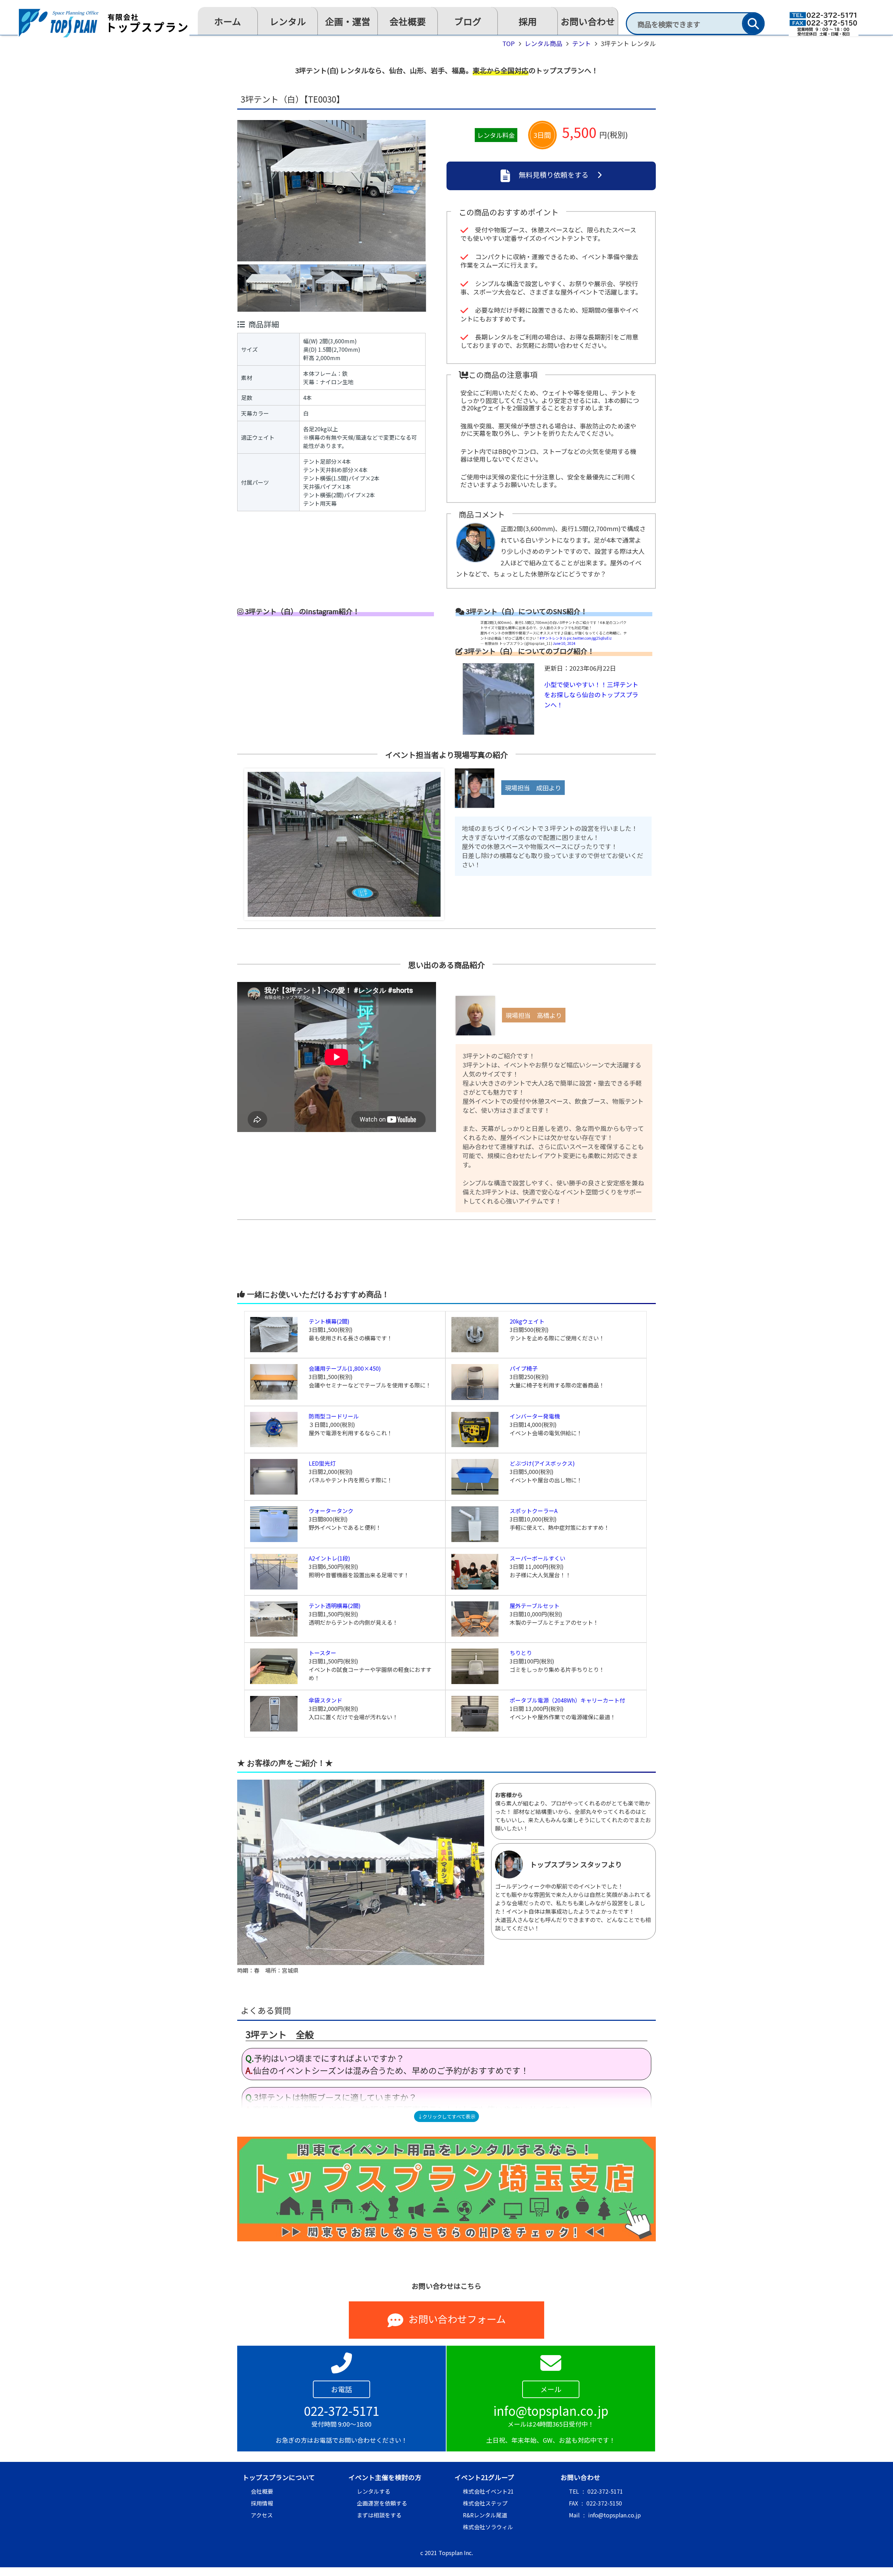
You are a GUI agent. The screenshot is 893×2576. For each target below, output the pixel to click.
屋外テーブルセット (535, 1606)
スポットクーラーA (534, 1511)
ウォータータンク (331, 1511)
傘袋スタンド (325, 1700)
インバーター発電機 (535, 1416)
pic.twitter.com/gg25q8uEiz (589, 638)
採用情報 (262, 2503)
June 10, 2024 (564, 643)
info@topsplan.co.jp (614, 2515)
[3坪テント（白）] (331, 262)
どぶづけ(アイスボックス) (542, 1463)
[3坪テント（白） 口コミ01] (361, 1963)
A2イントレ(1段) (329, 1558)
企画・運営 (348, 21)
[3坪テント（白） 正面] (269, 312)
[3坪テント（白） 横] (332, 312)
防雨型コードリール (334, 1416)
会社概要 (408, 21)
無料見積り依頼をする (554, 175)
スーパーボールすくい (538, 1558)
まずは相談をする (379, 2515)
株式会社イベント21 (488, 2491)
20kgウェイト (527, 1321)
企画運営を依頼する (382, 2503)
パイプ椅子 (524, 1368)
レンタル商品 (543, 43)
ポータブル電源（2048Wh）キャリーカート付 (567, 1700)
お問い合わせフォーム (457, 2319)
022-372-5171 (605, 2491)
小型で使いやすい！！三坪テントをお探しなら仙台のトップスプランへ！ (591, 694)
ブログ (468, 21)
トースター (322, 1653)
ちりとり (521, 1653)
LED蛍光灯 (322, 1463)
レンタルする (374, 2491)
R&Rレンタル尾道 (485, 2515)
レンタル (288, 21)
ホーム (228, 21)
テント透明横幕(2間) (335, 1606)
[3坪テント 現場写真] (341, 926)
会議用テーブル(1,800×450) (345, 1368)
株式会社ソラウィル (488, 2527)
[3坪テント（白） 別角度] (395, 312)
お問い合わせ (588, 21)
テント (581, 43)
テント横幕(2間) (329, 1321)
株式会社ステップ (485, 2503)
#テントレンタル (553, 638)
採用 (528, 21)
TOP (509, 43)
